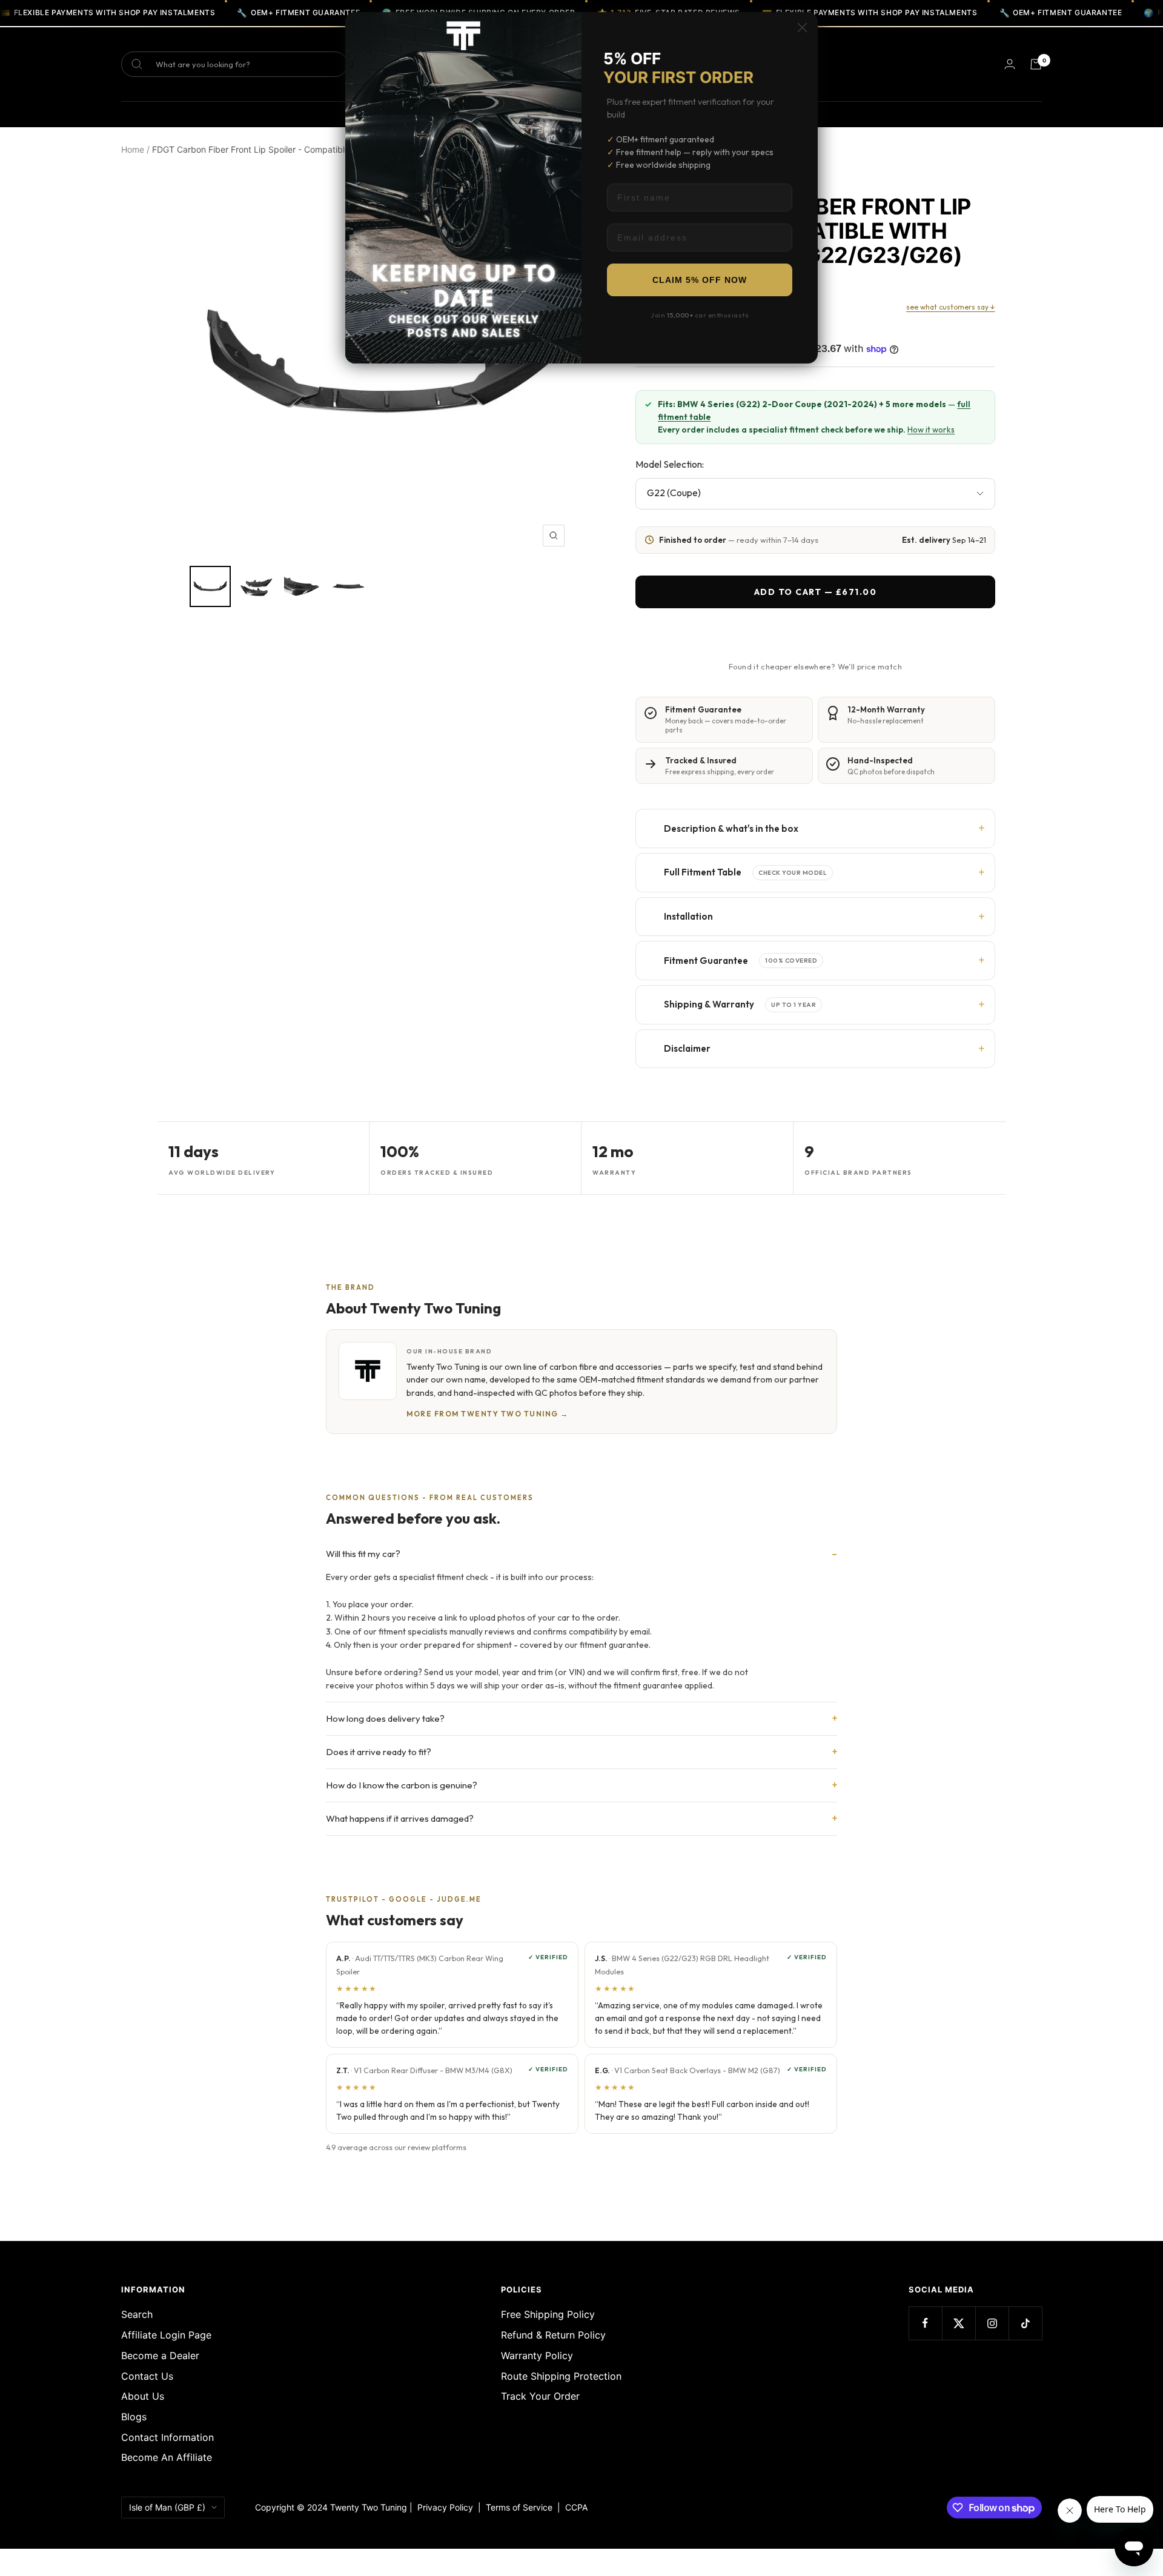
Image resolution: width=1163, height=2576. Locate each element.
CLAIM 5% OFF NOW (700, 280)
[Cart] (1036, 64)
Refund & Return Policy (553, 2335)
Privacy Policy (445, 2507)
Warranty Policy (537, 2355)
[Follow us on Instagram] (992, 2323)
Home (133, 149)
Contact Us (147, 2376)
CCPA (574, 2507)
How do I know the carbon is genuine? (402, 1785)
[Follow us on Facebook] (925, 2323)
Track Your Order (540, 2396)
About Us (143, 2396)
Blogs (134, 2417)
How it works (931, 430)
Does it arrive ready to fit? (379, 1752)
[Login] (1010, 64)
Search (137, 2314)
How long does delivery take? (385, 1718)
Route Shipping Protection (561, 2376)
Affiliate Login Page (166, 2335)
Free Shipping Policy (548, 2314)
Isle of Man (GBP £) (167, 2507)
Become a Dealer (160, 2355)
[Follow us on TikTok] (1025, 2323)
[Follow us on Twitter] (959, 2323)
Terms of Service (522, 2507)
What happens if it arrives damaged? (400, 1818)
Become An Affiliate (167, 2457)
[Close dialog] (802, 28)
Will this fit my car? (363, 1554)
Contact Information (167, 2437)
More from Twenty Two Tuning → (488, 1414)
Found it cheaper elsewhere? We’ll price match (815, 666)
